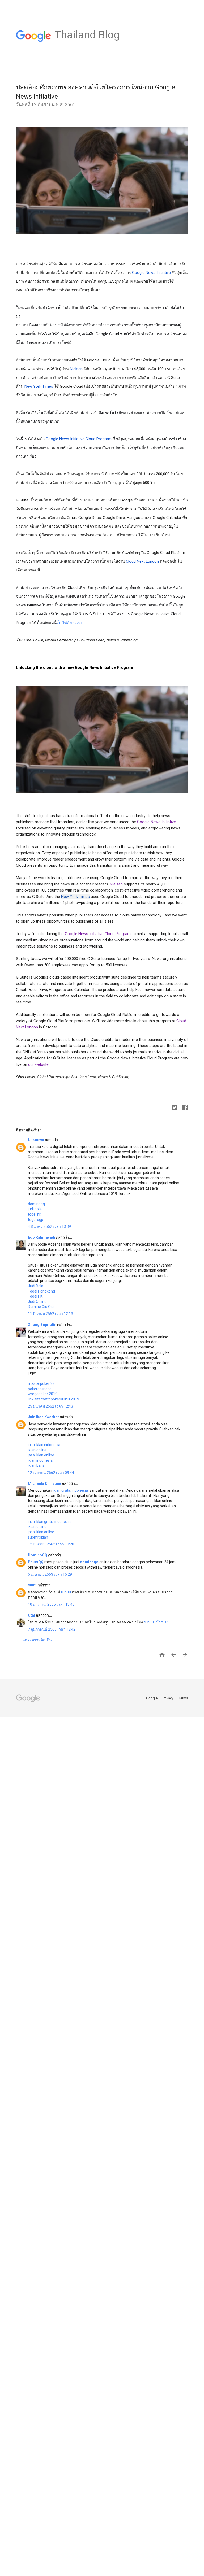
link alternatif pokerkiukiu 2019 (54, 1399)
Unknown (36, 1140)
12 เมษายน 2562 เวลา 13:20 (51, 1544)
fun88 (66, 1592)
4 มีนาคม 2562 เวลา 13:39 (49, 1226)
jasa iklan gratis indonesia (49, 1522)
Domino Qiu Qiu (41, 1307)
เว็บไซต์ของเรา (69, 623)
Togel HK (35, 1296)
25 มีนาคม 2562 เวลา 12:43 (50, 1406)
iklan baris (36, 1465)
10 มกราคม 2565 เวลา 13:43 (51, 1604)
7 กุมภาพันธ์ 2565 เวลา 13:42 (52, 1629)
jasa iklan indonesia (44, 1445)
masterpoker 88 (41, 1383)
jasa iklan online (41, 1455)
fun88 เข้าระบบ (157, 1622)
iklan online (37, 1450)
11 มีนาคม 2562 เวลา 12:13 (50, 1314)
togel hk (35, 1214)
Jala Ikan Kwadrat (44, 1417)
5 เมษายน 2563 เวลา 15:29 (50, 1574)
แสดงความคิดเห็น (37, 1640)
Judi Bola (36, 1286)
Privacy (169, 1698)
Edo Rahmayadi (42, 1237)
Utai (32, 1615)
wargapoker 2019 (43, 1394)
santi (33, 1585)
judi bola (35, 1209)
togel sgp (36, 1220)
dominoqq (36, 1204)
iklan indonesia (40, 1460)
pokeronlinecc (40, 1389)
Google (152, 1698)
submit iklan (38, 1537)
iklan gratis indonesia (70, 1490)
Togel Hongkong (41, 1291)
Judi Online (37, 1302)
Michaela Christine (45, 1483)
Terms (183, 1698)
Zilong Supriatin (42, 1325)
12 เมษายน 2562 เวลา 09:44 (51, 1473)
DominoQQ (38, 1555)
